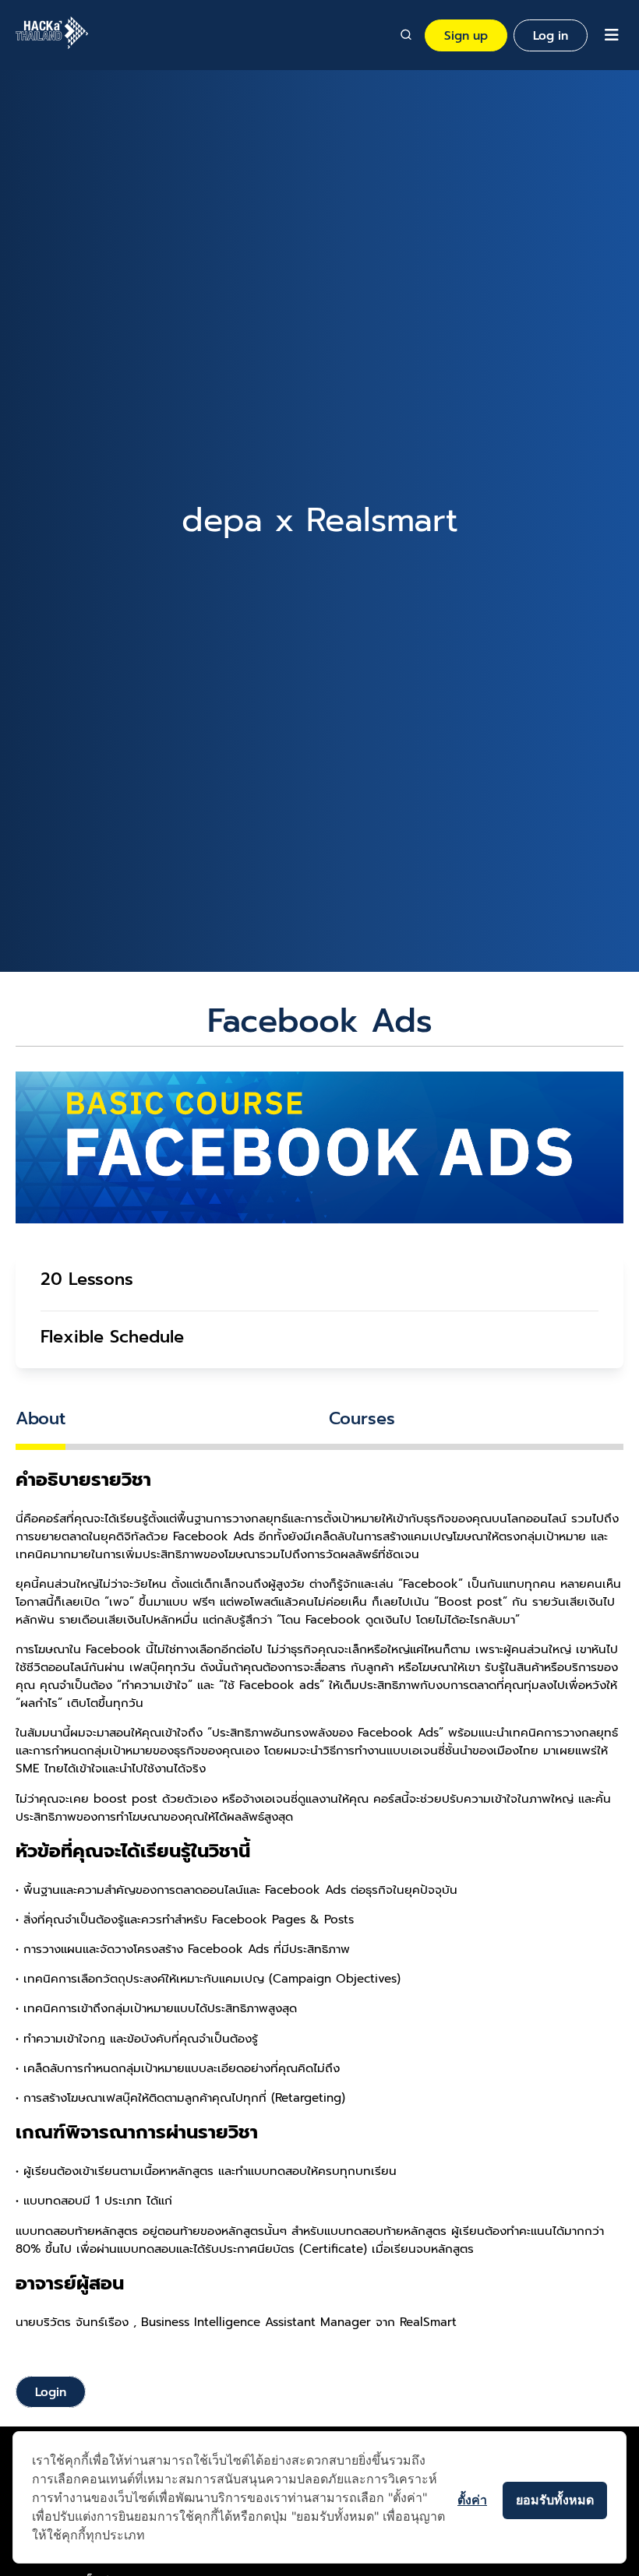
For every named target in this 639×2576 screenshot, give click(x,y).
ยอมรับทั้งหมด (555, 2500)
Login (51, 2392)
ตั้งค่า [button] (472, 2500)
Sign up (466, 35)
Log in (551, 35)
